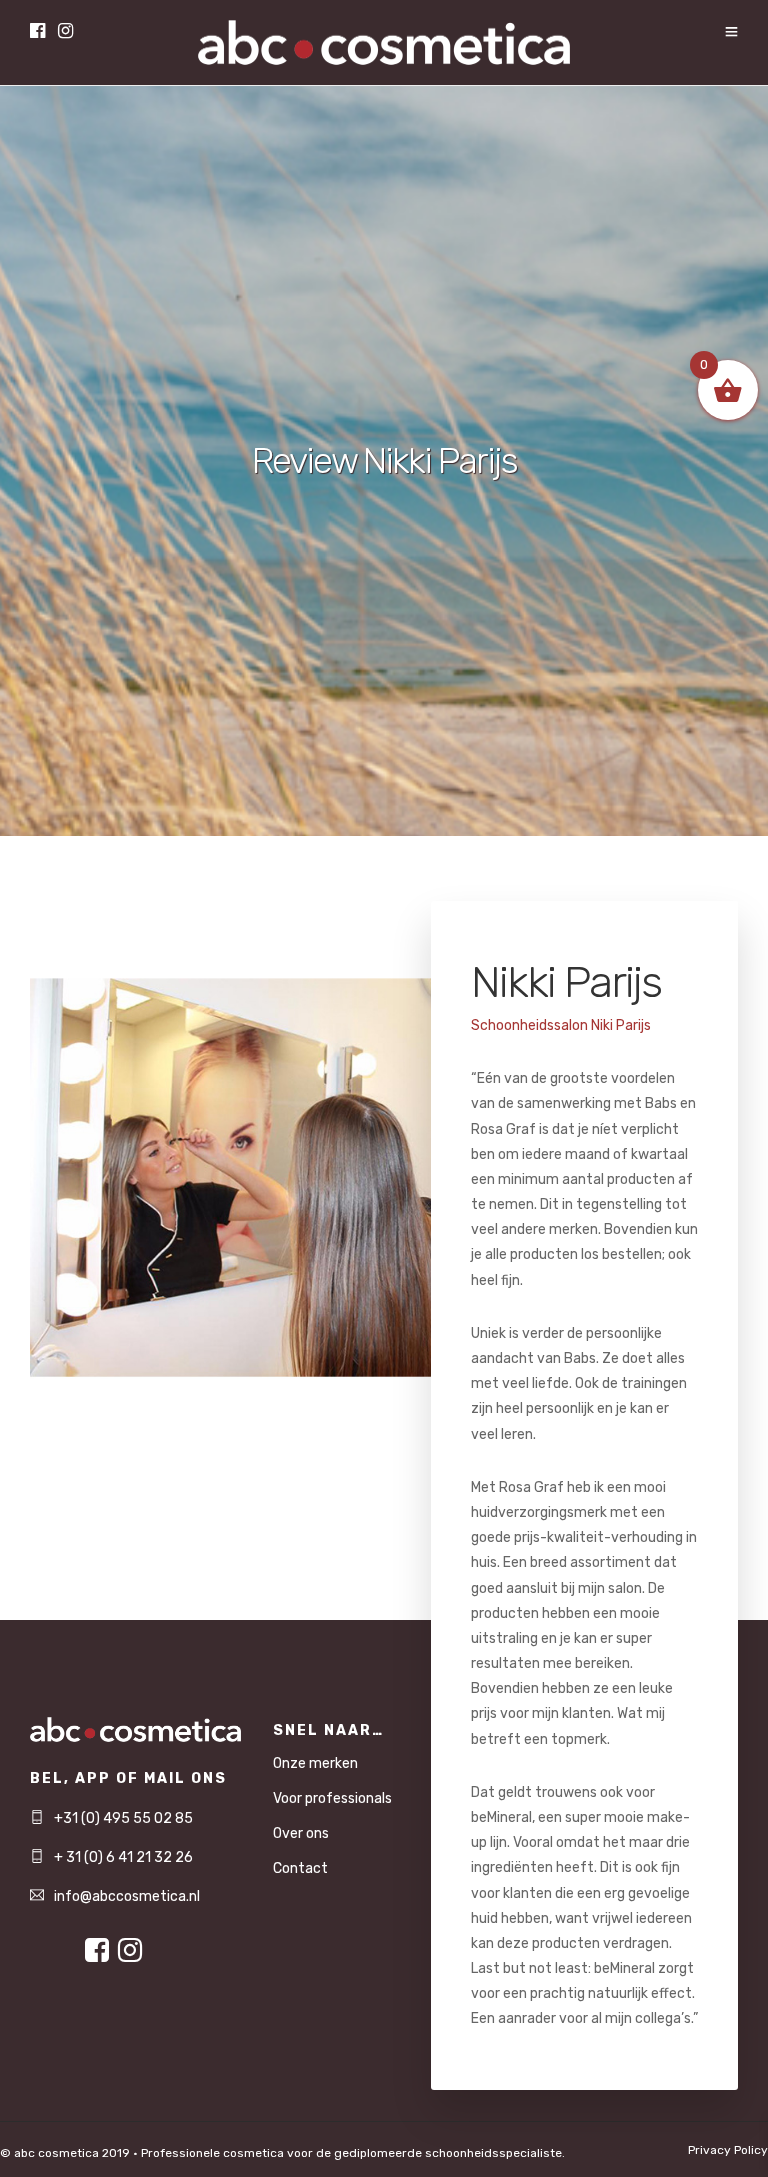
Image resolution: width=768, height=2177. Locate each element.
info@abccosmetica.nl (127, 1896)
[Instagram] (65, 32)
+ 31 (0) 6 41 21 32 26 (123, 1857)
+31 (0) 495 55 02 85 (123, 1818)
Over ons (301, 1833)
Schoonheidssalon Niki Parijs (561, 1025)
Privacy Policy (728, 2150)
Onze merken (315, 1763)
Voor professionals (332, 1798)
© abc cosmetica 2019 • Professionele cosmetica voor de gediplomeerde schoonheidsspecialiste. (282, 2153)
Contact (300, 1868)
